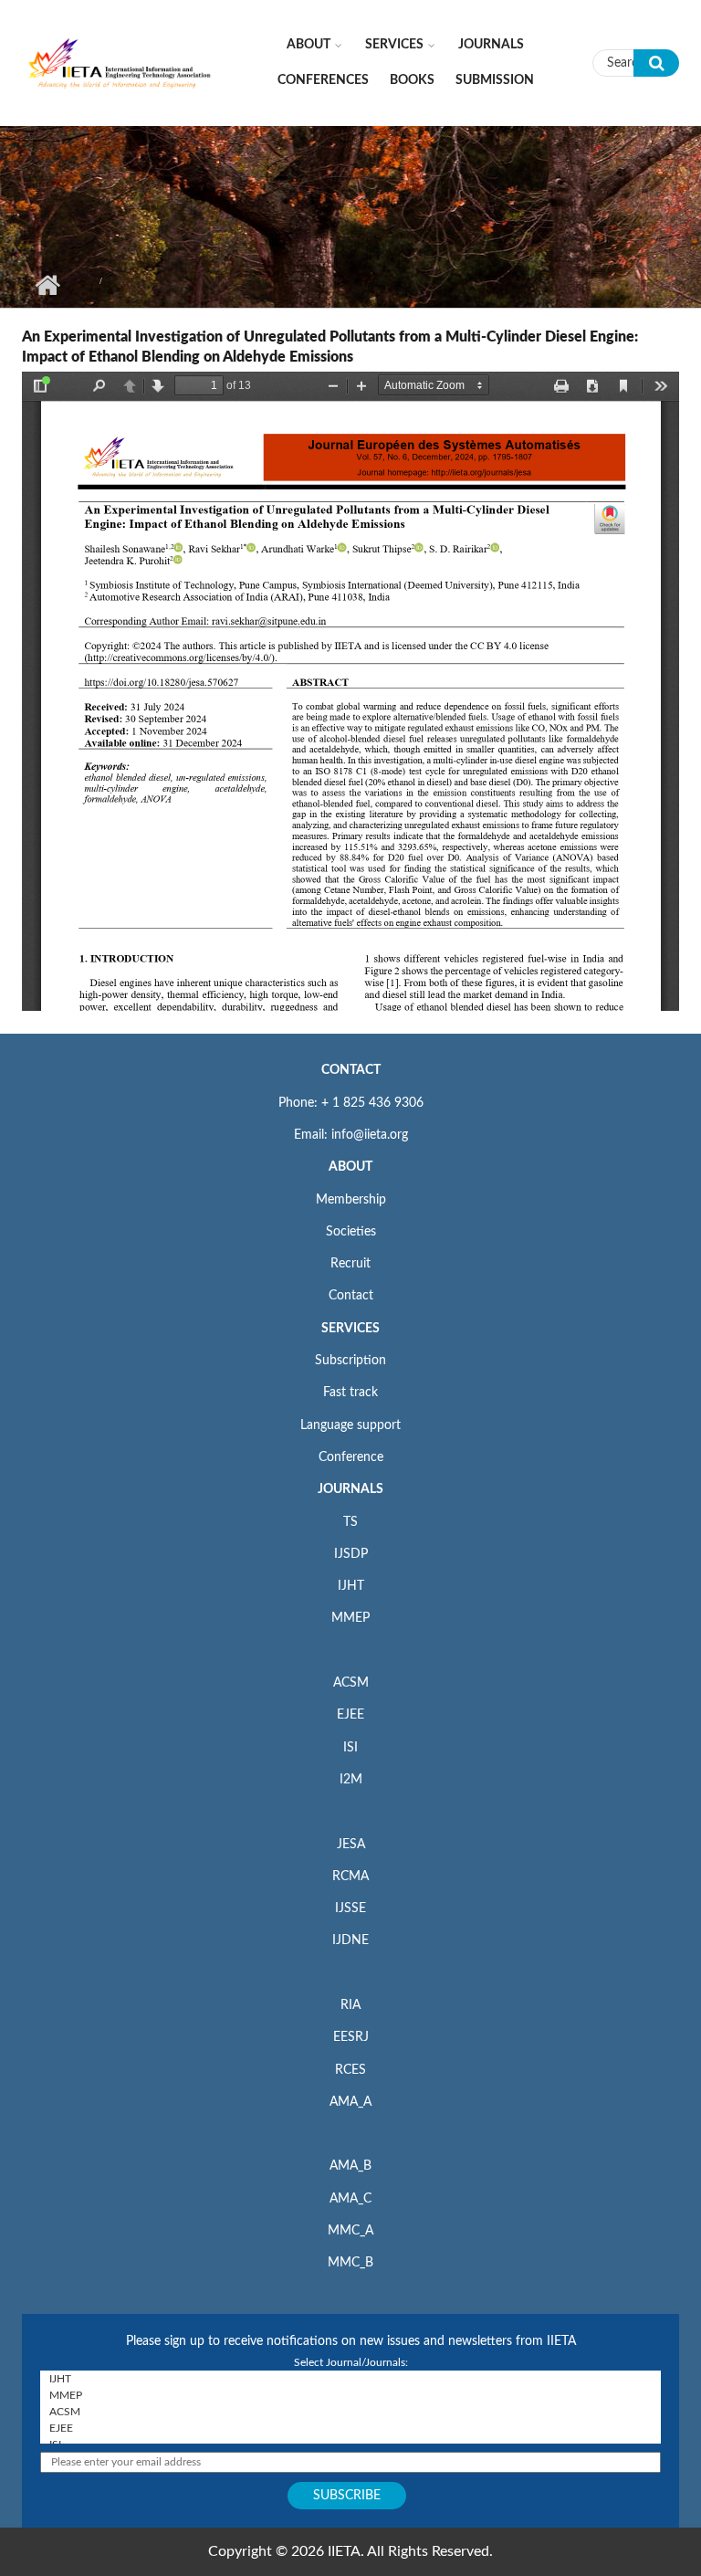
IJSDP (351, 1554)
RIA (350, 2005)
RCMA (350, 1877)
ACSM (351, 1683)
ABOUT (350, 1167)
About (309, 45)
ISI (350, 1748)
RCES (350, 2070)
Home (47, 285)
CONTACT (351, 1070)
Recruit (350, 1264)
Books (412, 80)
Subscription (350, 1361)
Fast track (350, 1393)
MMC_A (350, 2231)
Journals (491, 45)
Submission (495, 80)
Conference (351, 1457)
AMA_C (350, 2199)
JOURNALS (350, 1489)
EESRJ (351, 2037)
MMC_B (350, 2263)
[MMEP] (350, 2395)
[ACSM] (350, 2412)
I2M (351, 1780)
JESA (351, 1845)
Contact (351, 1296)
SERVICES (350, 1329)
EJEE (350, 1715)
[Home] (120, 62)
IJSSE (350, 1908)
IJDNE (350, 1940)
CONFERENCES (323, 80)
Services (394, 45)
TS (350, 1522)
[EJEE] (350, 2428)
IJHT (351, 1586)
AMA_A (350, 2102)
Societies (351, 1232)
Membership (351, 1200)
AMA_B (350, 2166)
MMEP (350, 1618)
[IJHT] (350, 2379)
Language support (350, 1425)
